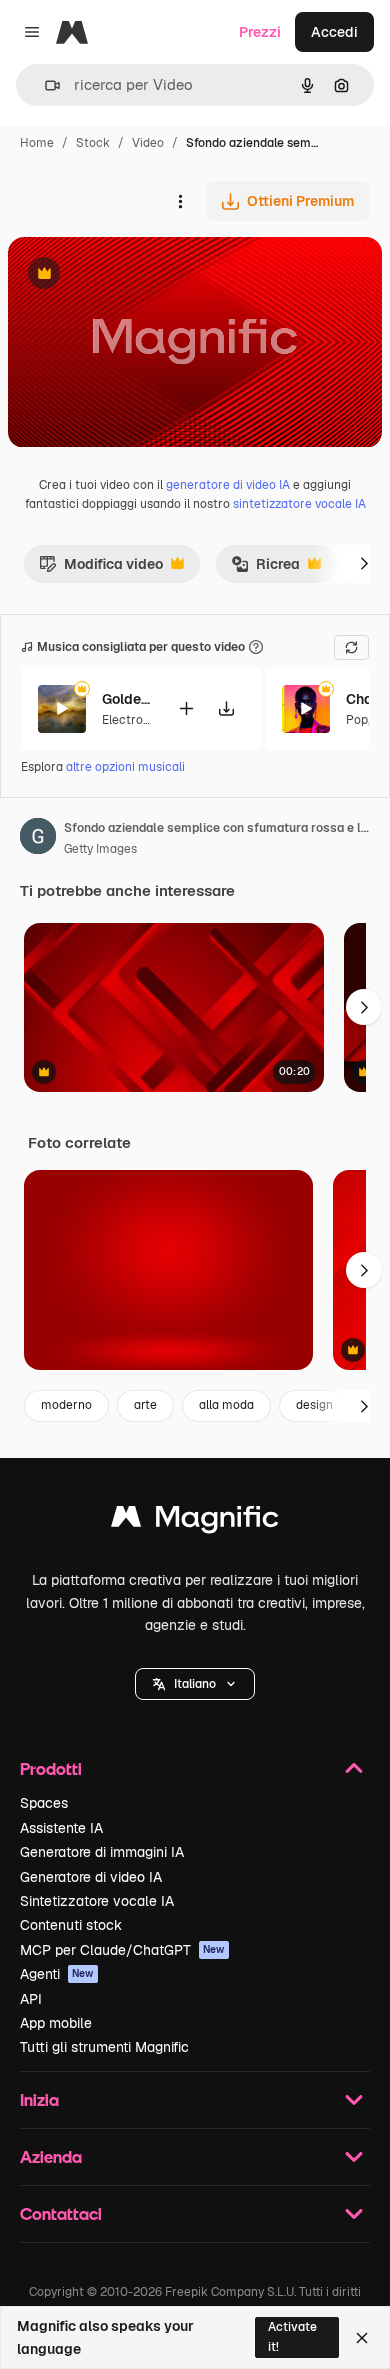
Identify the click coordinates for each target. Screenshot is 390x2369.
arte (145, 1405)
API (31, 1999)
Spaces (44, 1803)
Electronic (131, 720)
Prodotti (51, 1768)
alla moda (226, 1405)
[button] (195, 1684)
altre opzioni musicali (125, 767)
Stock (93, 143)
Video (148, 143)
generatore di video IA (228, 485)
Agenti (57, 1974)
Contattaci (61, 2213)
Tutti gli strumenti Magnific (104, 2047)
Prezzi (260, 32)
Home (37, 143)
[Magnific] (195, 1521)
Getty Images (100, 849)
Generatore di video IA (91, 1877)
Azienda (51, 2156)
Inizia (39, 2099)
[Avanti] (364, 564)
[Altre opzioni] (180, 201)
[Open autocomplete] (44, 85)
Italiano (195, 1684)
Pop (357, 720)
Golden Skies (127, 699)
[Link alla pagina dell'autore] (38, 839)
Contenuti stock (71, 1925)
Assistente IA (61, 1828)
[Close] (362, 2338)
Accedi (334, 32)
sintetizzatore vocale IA (299, 504)
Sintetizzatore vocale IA (97, 1901)
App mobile (56, 2023)
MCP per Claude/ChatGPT (122, 1950)
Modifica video (101, 569)
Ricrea (265, 569)
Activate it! (292, 2336)
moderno (66, 1405)
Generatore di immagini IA (102, 1852)
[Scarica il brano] (226, 708)
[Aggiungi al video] (186, 708)
